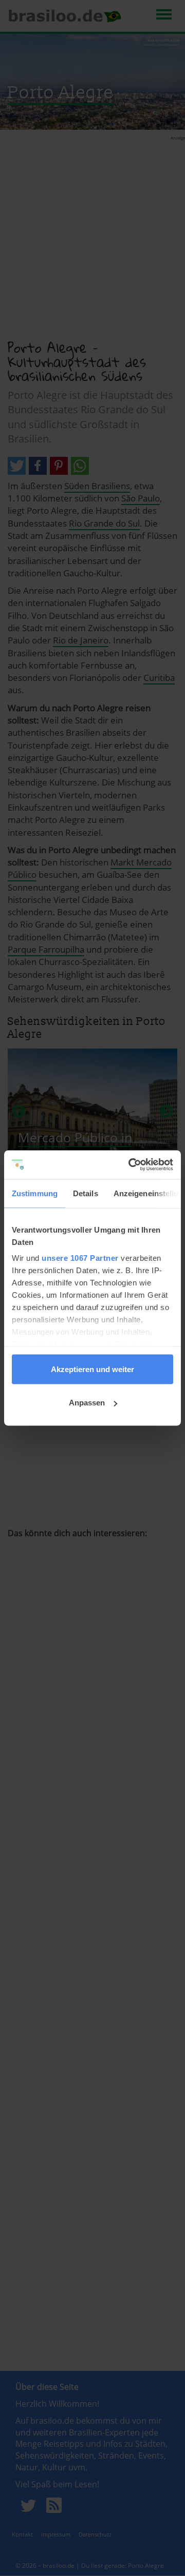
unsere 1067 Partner (80, 1258)
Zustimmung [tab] (35, 1193)
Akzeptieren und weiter (92, 1369)
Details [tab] (86, 1193)
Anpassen (87, 1403)
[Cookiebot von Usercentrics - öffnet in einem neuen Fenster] (131, 1165)
